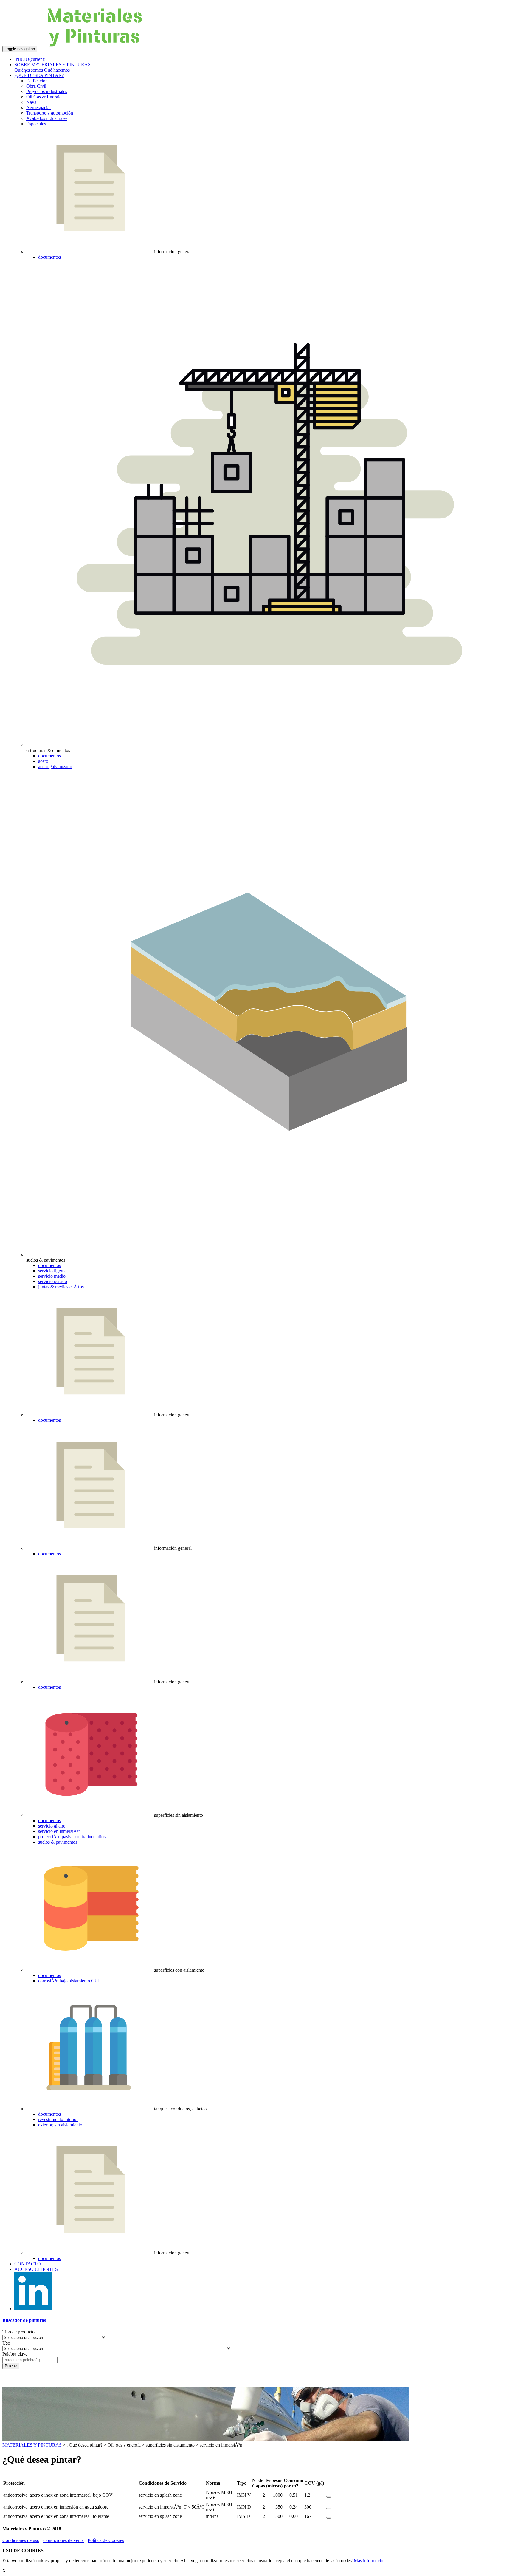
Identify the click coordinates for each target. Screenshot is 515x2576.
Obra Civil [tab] (36, 86)
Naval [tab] (32, 102)
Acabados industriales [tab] (47, 118)
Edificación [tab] (37, 81)
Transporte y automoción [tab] (50, 113)
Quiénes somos (29, 70)
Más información (370, 2561)
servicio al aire (52, 1826)
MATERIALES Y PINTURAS (32, 2445)
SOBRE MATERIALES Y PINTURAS (52, 65)
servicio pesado (53, 1281)
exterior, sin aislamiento (60, 2125)
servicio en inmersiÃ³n (59, 1831)
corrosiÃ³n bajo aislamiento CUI (69, 1981)
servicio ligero (51, 1271)
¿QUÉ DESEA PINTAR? (39, 75)
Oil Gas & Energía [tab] (44, 97)
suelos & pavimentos (58, 1842)
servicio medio (52, 1276)
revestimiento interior (58, 2119)
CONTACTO (28, 2264)
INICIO (30, 59)
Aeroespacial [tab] (38, 108)
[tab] (257, 2320)
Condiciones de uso (21, 2540)
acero (43, 761)
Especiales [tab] (36, 124)
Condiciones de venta (63, 2540)
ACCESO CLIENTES (36, 2269)
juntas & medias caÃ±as (61, 1287)
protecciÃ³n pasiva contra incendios (72, 1837)
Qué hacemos (57, 70)
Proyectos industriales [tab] (47, 91)
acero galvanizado (55, 767)
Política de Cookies (106, 2540)
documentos (49, 257)
